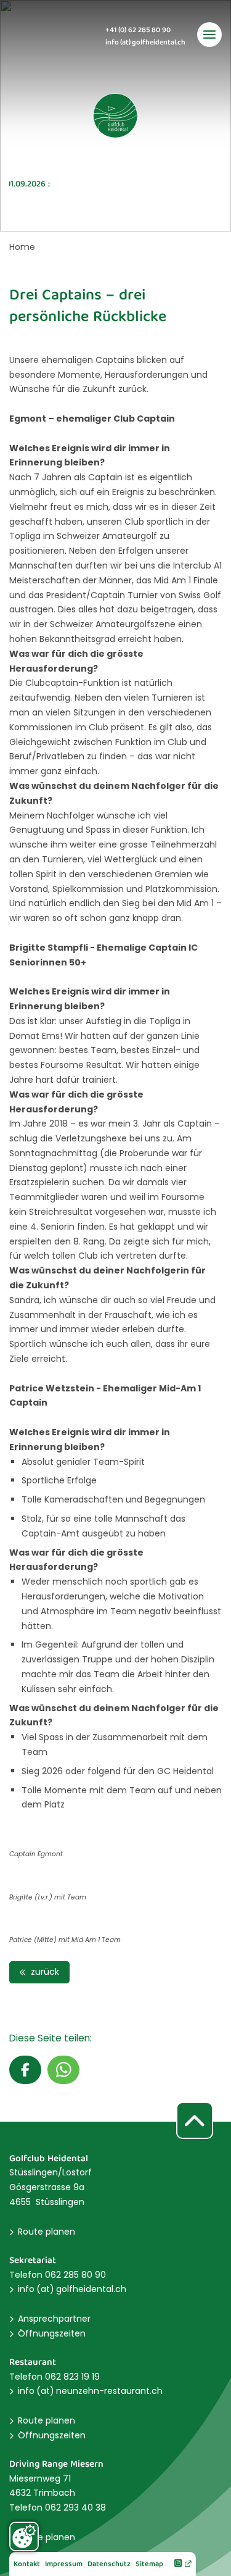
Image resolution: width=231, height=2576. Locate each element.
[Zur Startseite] (116, 116)
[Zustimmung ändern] (24, 2536)
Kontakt (27, 2565)
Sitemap (149, 2565)
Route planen (47, 2232)
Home (22, 247)
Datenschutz (109, 2565)
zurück (44, 1972)
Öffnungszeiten (52, 2333)
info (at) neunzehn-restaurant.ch (90, 2391)
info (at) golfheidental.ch (145, 43)
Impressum (64, 2565)
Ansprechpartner (54, 2319)
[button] (25, 2070)
